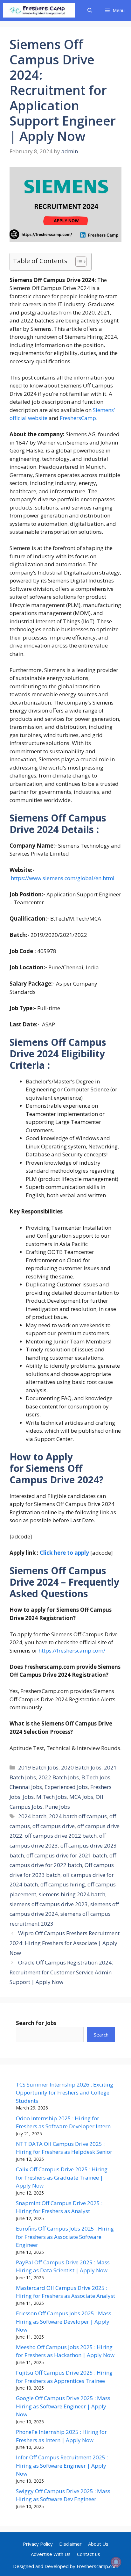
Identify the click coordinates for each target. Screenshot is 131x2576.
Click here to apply (64, 1553)
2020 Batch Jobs (81, 1767)
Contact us (89, 2554)
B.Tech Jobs (96, 1777)
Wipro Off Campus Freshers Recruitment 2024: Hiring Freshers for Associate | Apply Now (65, 1943)
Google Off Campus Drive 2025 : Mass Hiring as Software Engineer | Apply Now (63, 2406)
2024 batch (32, 1816)
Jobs (28, 1797)
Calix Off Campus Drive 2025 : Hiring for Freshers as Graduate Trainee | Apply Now (62, 2177)
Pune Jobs (58, 1807)
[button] (90, 10)
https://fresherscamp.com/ (72, 1650)
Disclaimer (70, 2544)
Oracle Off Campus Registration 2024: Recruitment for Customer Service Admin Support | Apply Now (61, 1972)
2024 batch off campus (78, 1816)
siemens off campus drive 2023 (49, 1904)
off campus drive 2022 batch (61, 1836)
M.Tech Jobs (52, 1797)
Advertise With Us (51, 2554)
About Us (98, 2544)
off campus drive (54, 1826)
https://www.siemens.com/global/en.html (63, 878)
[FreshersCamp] (39, 10)
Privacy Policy (38, 2544)
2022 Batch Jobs (59, 1777)
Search (101, 2035)
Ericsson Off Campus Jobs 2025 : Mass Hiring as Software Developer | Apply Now (64, 2321)
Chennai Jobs (26, 1787)
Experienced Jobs (66, 1787)
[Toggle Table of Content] (78, 262)
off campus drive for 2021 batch (67, 1855)
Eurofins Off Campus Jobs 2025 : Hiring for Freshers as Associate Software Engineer (65, 2237)
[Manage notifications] (116, 2562)
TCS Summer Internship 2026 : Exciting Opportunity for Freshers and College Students (65, 2093)
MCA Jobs (81, 1797)
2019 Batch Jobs (38, 1767)
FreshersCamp (78, 418)
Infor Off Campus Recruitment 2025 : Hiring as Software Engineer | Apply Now (62, 2465)
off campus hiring (63, 1884)
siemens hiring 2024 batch (72, 1894)
